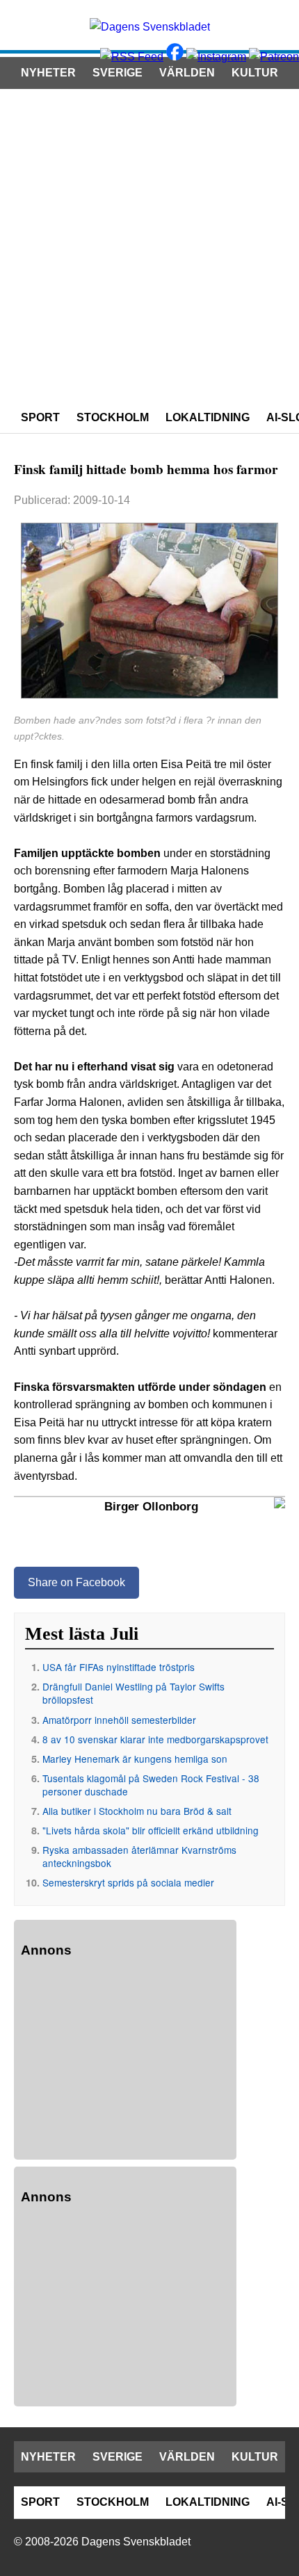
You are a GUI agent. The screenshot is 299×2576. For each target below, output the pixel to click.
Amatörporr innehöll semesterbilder (119, 1720)
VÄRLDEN (187, 73)
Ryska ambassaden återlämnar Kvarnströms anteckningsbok (139, 1856)
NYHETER (48, 73)
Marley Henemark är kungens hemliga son (135, 1759)
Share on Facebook (76, 1582)
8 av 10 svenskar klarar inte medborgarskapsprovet (155, 1739)
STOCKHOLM (113, 417)
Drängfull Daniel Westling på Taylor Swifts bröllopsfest (134, 1693)
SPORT (40, 417)
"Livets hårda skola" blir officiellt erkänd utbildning (151, 1830)
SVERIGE (118, 73)
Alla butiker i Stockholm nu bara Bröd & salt (137, 1811)
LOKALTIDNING (208, 417)
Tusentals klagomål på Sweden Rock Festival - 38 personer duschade (151, 1785)
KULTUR (255, 73)
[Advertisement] (149, 245)
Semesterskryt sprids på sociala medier (128, 1882)
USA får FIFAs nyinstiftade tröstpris (119, 1667)
